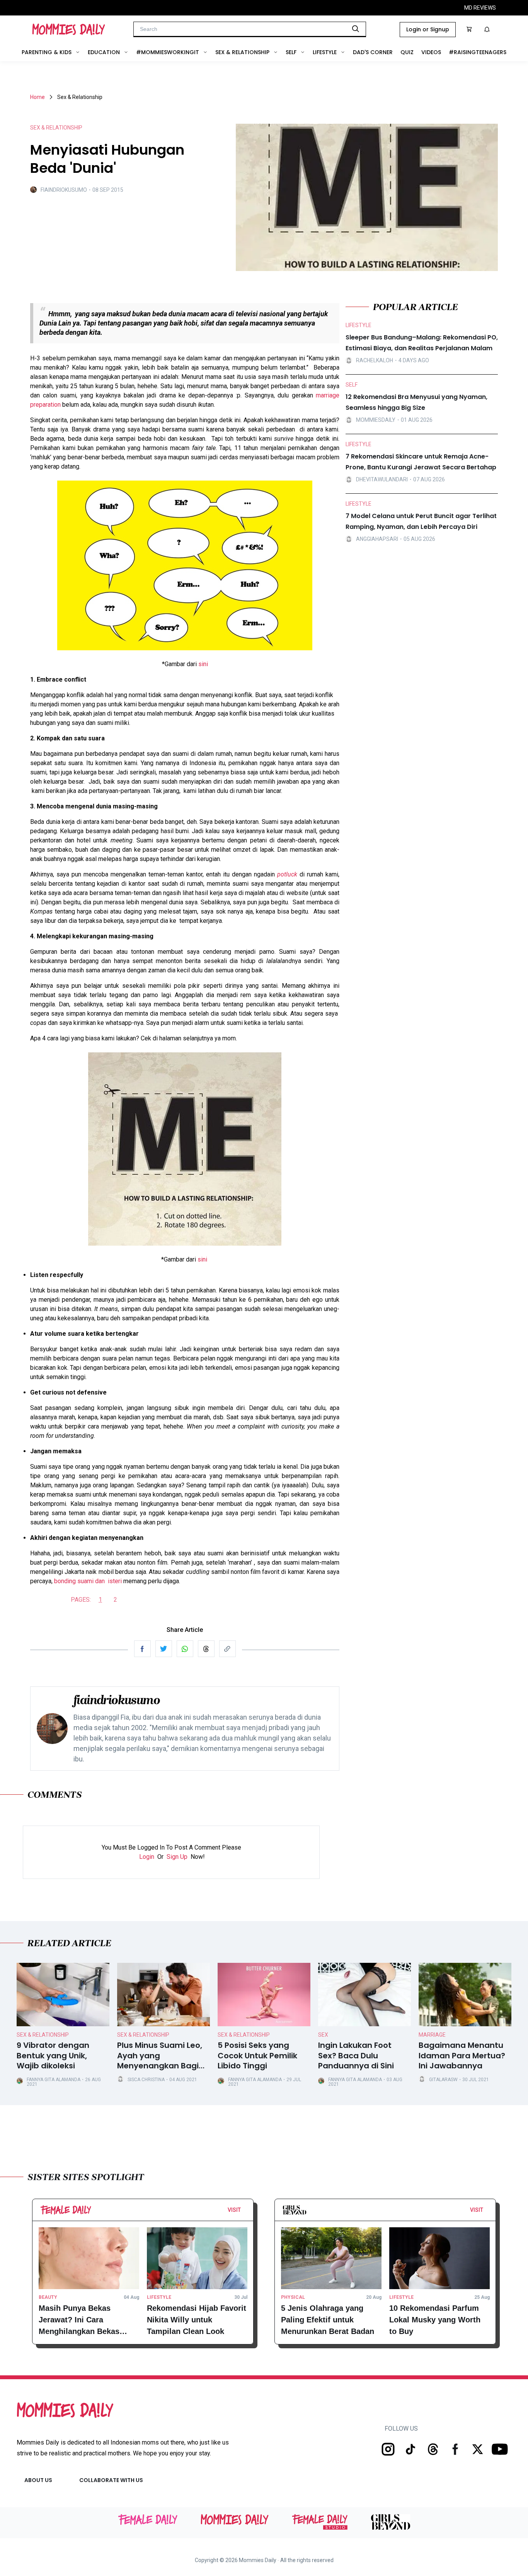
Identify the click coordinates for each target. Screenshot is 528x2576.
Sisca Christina (146, 2080)
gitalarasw (443, 2080)
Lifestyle (325, 52)
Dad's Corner (373, 52)
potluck (287, 874)
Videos (431, 52)
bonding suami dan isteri (88, 1581)
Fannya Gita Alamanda (54, 2080)
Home (37, 97)
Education (104, 52)
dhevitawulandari (382, 479)
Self (291, 52)
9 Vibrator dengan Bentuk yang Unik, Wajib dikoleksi (53, 2056)
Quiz (407, 52)
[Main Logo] (69, 29)
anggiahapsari (377, 539)
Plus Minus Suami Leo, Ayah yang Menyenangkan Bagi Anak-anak (160, 2056)
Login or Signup (428, 29)
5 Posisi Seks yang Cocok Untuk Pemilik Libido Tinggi (257, 2056)
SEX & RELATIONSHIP (56, 128)
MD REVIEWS (480, 8)
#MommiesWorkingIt (168, 52)
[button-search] (356, 29)
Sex (323, 2035)
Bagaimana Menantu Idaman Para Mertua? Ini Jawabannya (462, 2056)
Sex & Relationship (242, 52)
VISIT (234, 2210)
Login (147, 1857)
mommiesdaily (376, 420)
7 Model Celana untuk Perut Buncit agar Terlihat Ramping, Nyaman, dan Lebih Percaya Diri (421, 521)
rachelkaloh (375, 360)
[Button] (243, 2212)
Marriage (432, 2035)
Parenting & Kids (47, 52)
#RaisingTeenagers (478, 52)
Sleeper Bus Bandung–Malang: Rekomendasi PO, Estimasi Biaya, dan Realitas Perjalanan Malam (422, 343)
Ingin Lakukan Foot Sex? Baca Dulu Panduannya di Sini (356, 2056)
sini (203, 664)
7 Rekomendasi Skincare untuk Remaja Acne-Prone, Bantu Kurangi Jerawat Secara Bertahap (421, 462)
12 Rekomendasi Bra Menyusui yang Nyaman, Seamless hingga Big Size (416, 402)
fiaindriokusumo (64, 190)
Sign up (177, 1857)
